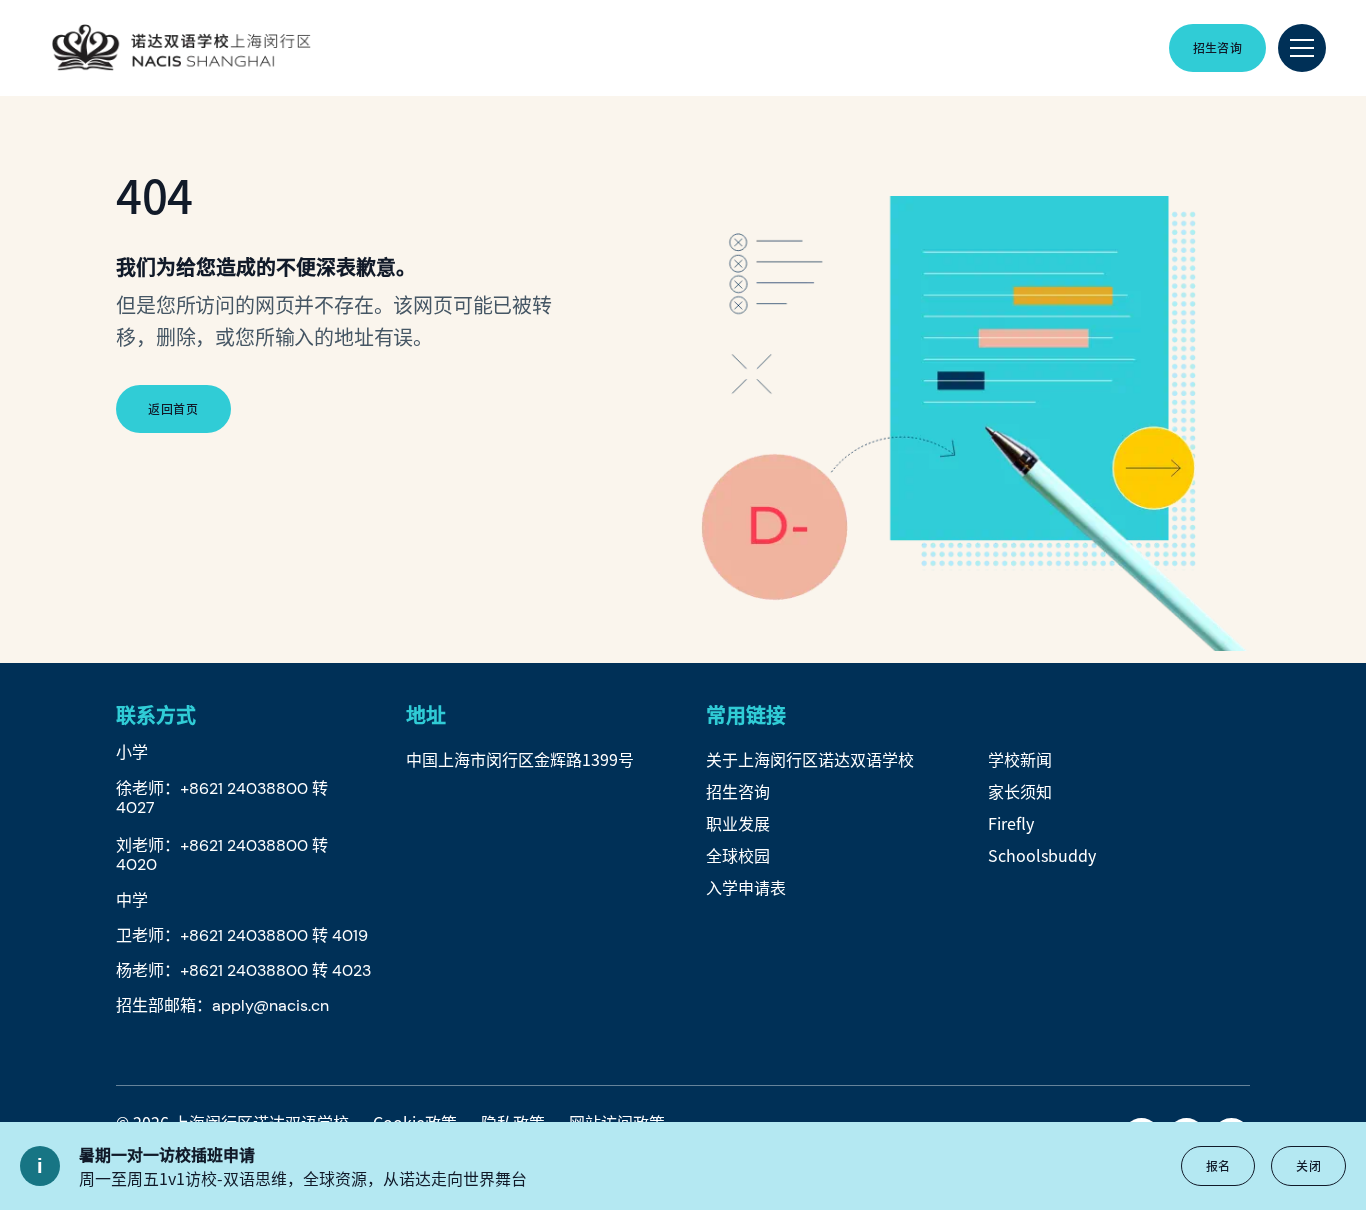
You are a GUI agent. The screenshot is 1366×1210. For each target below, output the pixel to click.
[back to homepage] (181, 48)
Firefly (1011, 823)
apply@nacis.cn (270, 1005)
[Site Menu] (1302, 48)
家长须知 (1020, 791)
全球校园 (738, 855)
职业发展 (738, 823)
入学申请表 (746, 887)
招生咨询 (738, 791)
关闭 (1308, 1165)
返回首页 (173, 408)
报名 (1218, 1165)
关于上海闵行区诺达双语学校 (810, 759)
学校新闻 (1020, 759)
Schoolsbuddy (1042, 855)
